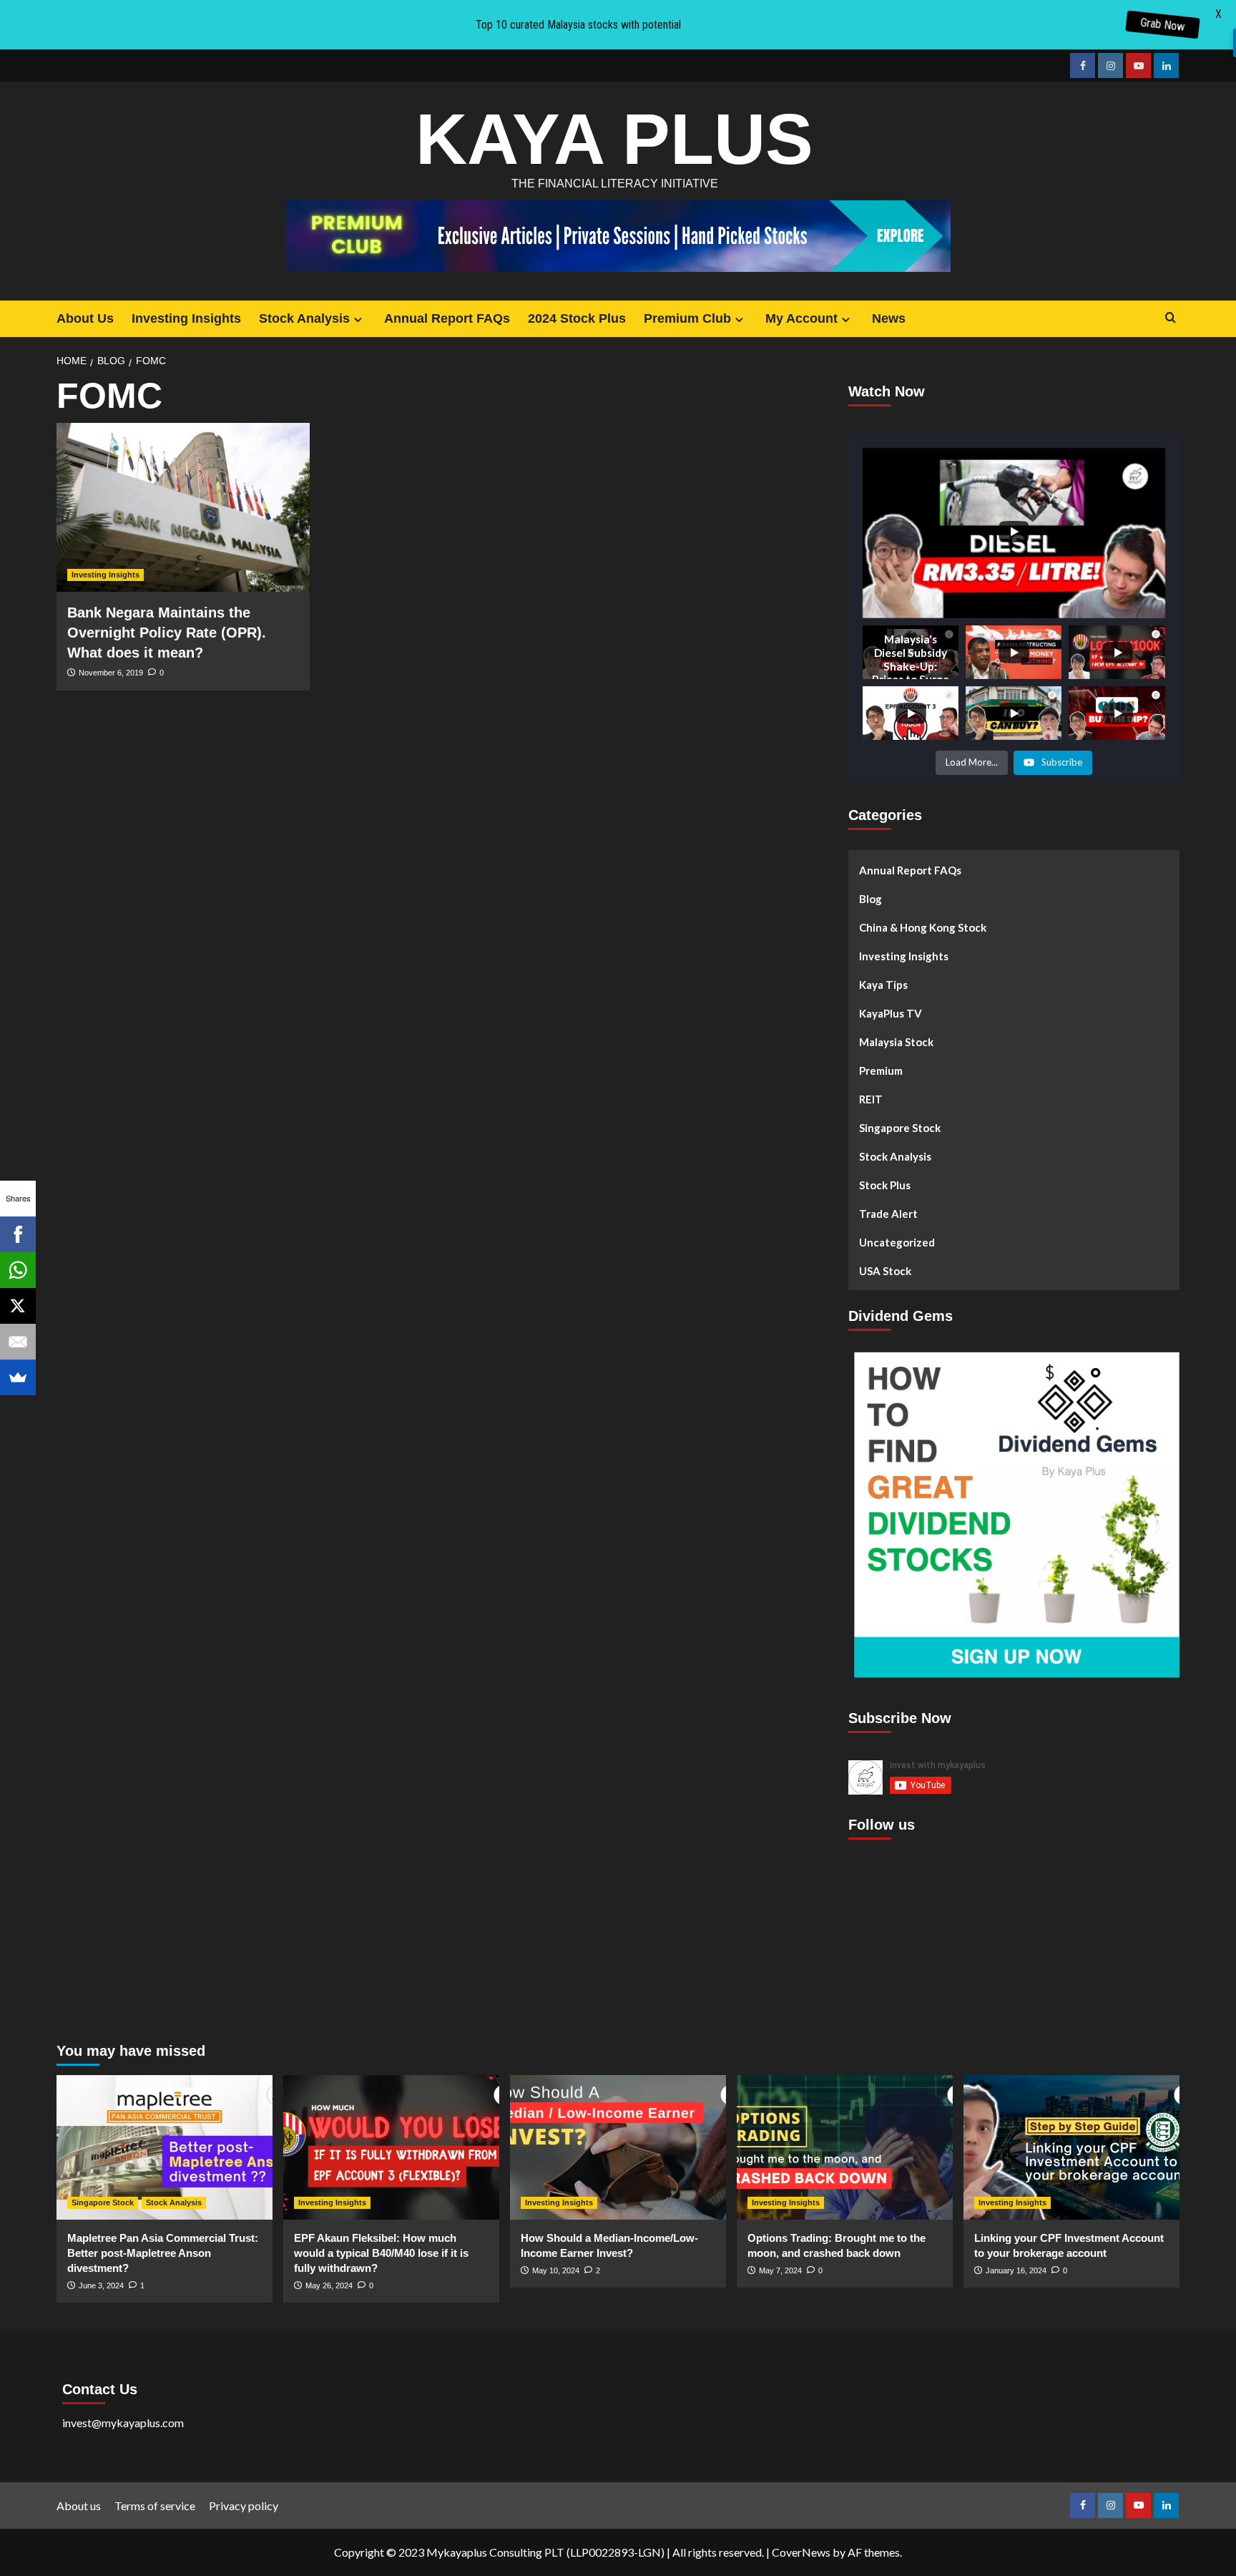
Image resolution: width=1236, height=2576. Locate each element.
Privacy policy (244, 2506)
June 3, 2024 (101, 2285)
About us (79, 2506)
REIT (871, 1099)
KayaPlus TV (891, 1013)
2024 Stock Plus (577, 318)
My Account (801, 318)
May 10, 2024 (556, 2270)
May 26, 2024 (329, 2285)
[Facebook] (18, 1234)
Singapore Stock (900, 1128)
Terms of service (155, 2506)
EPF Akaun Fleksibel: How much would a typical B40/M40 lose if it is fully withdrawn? (381, 2253)
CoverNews (801, 2552)
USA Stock (885, 1271)
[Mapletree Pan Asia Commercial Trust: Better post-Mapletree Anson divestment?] (165, 2147)
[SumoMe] (18, 1377)
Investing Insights (186, 318)
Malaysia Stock (896, 1042)
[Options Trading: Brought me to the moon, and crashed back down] (845, 2147)
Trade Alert (888, 1214)
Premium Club (687, 318)
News (889, 318)
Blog (870, 899)
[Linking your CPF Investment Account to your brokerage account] (1071, 2147)
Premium (881, 1070)
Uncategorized (897, 1242)
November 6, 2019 (111, 673)
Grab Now (1164, 25)
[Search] (1171, 318)
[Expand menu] (358, 319)
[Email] (18, 1342)
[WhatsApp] (18, 1270)
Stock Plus (885, 1185)
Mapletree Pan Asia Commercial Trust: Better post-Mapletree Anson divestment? (163, 2253)
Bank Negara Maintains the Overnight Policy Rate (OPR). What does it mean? (167, 633)
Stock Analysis (304, 318)
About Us (85, 318)
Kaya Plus (614, 139)
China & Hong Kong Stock (923, 927)
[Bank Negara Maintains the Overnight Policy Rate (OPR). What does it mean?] (183, 507)
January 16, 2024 (1016, 2270)
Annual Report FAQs (447, 318)
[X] (18, 1306)
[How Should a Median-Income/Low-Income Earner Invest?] (618, 2147)
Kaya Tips (883, 985)
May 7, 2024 (780, 2270)
